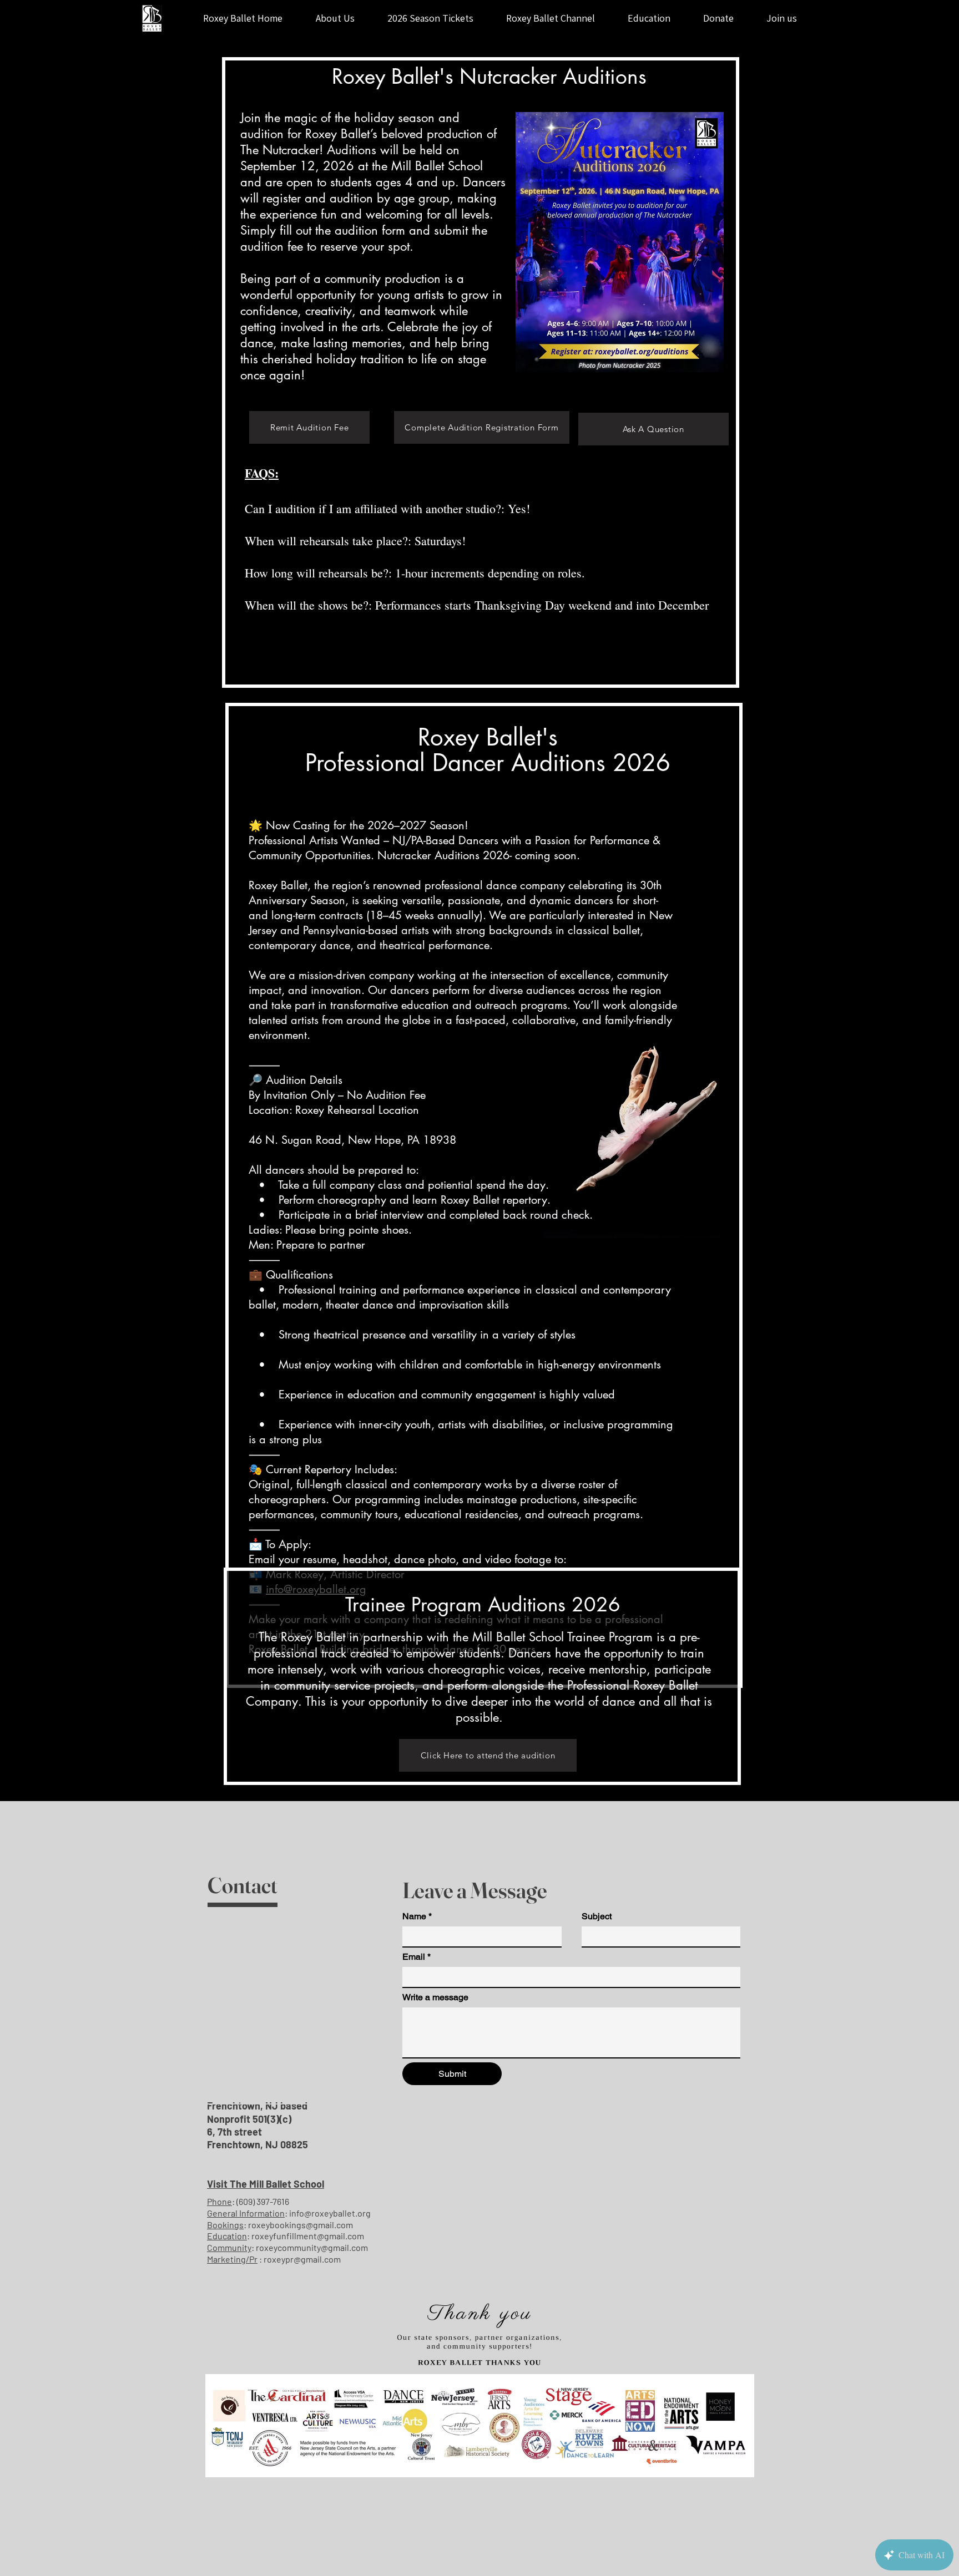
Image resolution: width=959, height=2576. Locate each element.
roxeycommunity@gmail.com (312, 2247)
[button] (782, 18)
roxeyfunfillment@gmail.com (308, 2236)
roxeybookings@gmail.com (301, 2225)
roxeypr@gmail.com (302, 2259)
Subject (597, 1916)
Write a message (435, 1997)
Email (417, 1957)
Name (417, 1916)
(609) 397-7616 (263, 2201)
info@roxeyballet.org (330, 2213)
